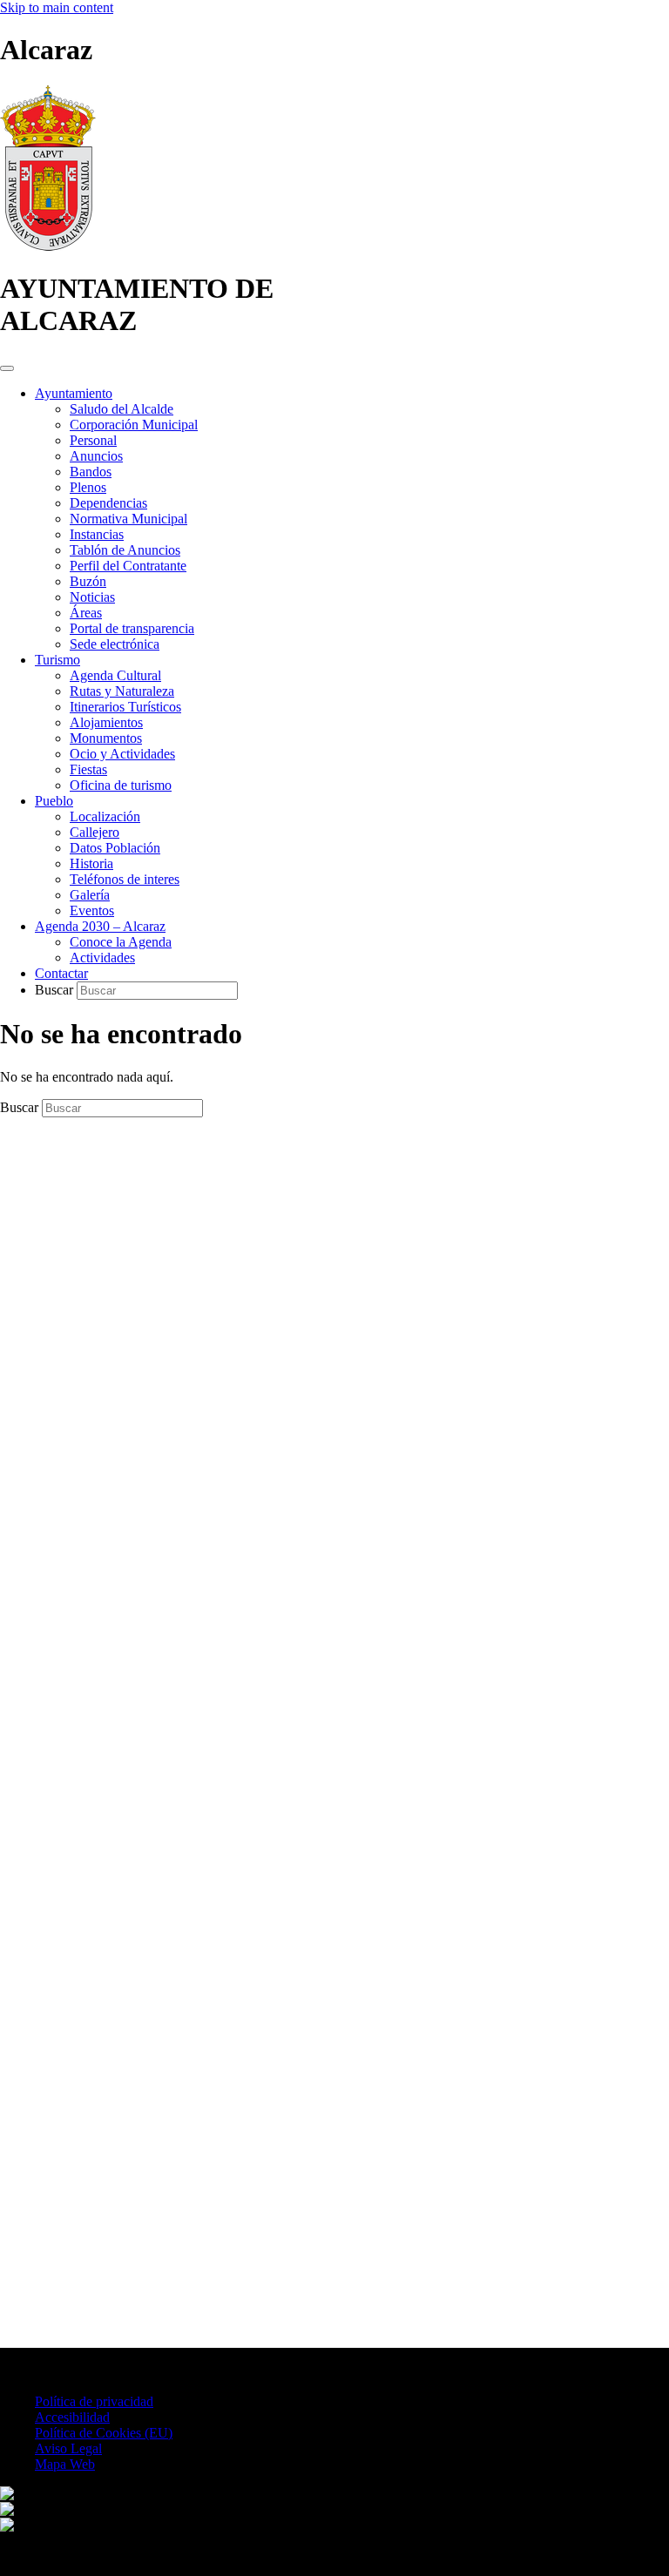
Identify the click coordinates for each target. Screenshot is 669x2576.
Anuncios (96, 456)
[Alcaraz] (48, 246)
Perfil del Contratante (128, 566)
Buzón (88, 581)
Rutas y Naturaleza (122, 691)
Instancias (97, 534)
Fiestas (88, 769)
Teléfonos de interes (125, 879)
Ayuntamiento (74, 393)
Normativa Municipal (128, 519)
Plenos (88, 487)
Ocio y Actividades (122, 754)
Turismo (57, 660)
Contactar (61, 973)
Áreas (86, 613)
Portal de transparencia (132, 628)
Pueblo (54, 801)
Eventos (92, 910)
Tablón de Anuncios (125, 550)
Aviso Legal (68, 2448)
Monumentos (106, 738)
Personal (93, 440)
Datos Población (115, 848)
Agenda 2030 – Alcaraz (100, 926)
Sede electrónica (115, 644)
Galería (90, 895)
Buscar (56, 990)
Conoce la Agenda (121, 942)
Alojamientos (106, 722)
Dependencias (108, 503)
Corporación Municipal (134, 425)
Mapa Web (65, 2464)
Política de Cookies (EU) (104, 2433)
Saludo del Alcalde (122, 409)
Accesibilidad (72, 2417)
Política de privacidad (94, 2401)
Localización (105, 816)
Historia (91, 863)
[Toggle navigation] (7, 368)
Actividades (102, 958)
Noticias (92, 597)
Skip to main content (57, 7)
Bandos (91, 472)
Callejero (95, 832)
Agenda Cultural (115, 675)
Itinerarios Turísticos (125, 707)
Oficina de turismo (121, 785)
